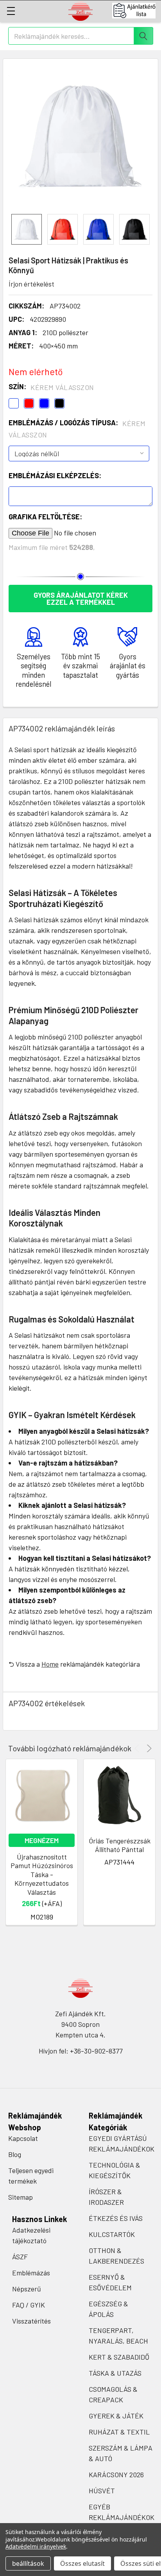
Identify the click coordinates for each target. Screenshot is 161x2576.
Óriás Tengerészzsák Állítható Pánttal (120, 1845)
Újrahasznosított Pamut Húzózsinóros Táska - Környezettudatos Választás (42, 1874)
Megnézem (42, 1840)
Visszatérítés (31, 2321)
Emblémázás (31, 2273)
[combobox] (81, 36)
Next (148, 1748)
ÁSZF (20, 2257)
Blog (15, 2154)
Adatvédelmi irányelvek (36, 2546)
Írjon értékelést (31, 284)
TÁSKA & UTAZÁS (115, 2373)
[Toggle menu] (11, 11)
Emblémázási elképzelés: (55, 475)
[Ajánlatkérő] (137, 11)
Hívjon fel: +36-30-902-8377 (81, 2051)
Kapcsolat (23, 2138)
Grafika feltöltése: (45, 517)
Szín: (51, 387)
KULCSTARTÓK (112, 2234)
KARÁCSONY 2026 (116, 2474)
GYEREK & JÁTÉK (116, 2416)
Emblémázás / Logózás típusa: (77, 429)
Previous (138, 1748)
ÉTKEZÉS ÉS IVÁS (116, 2218)
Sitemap (21, 2197)
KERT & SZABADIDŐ (119, 2357)
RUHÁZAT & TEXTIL (119, 2432)
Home (50, 1664)
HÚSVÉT (102, 2491)
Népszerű (27, 2289)
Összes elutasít (82, 2563)
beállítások (28, 2563)
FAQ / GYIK (29, 2305)
